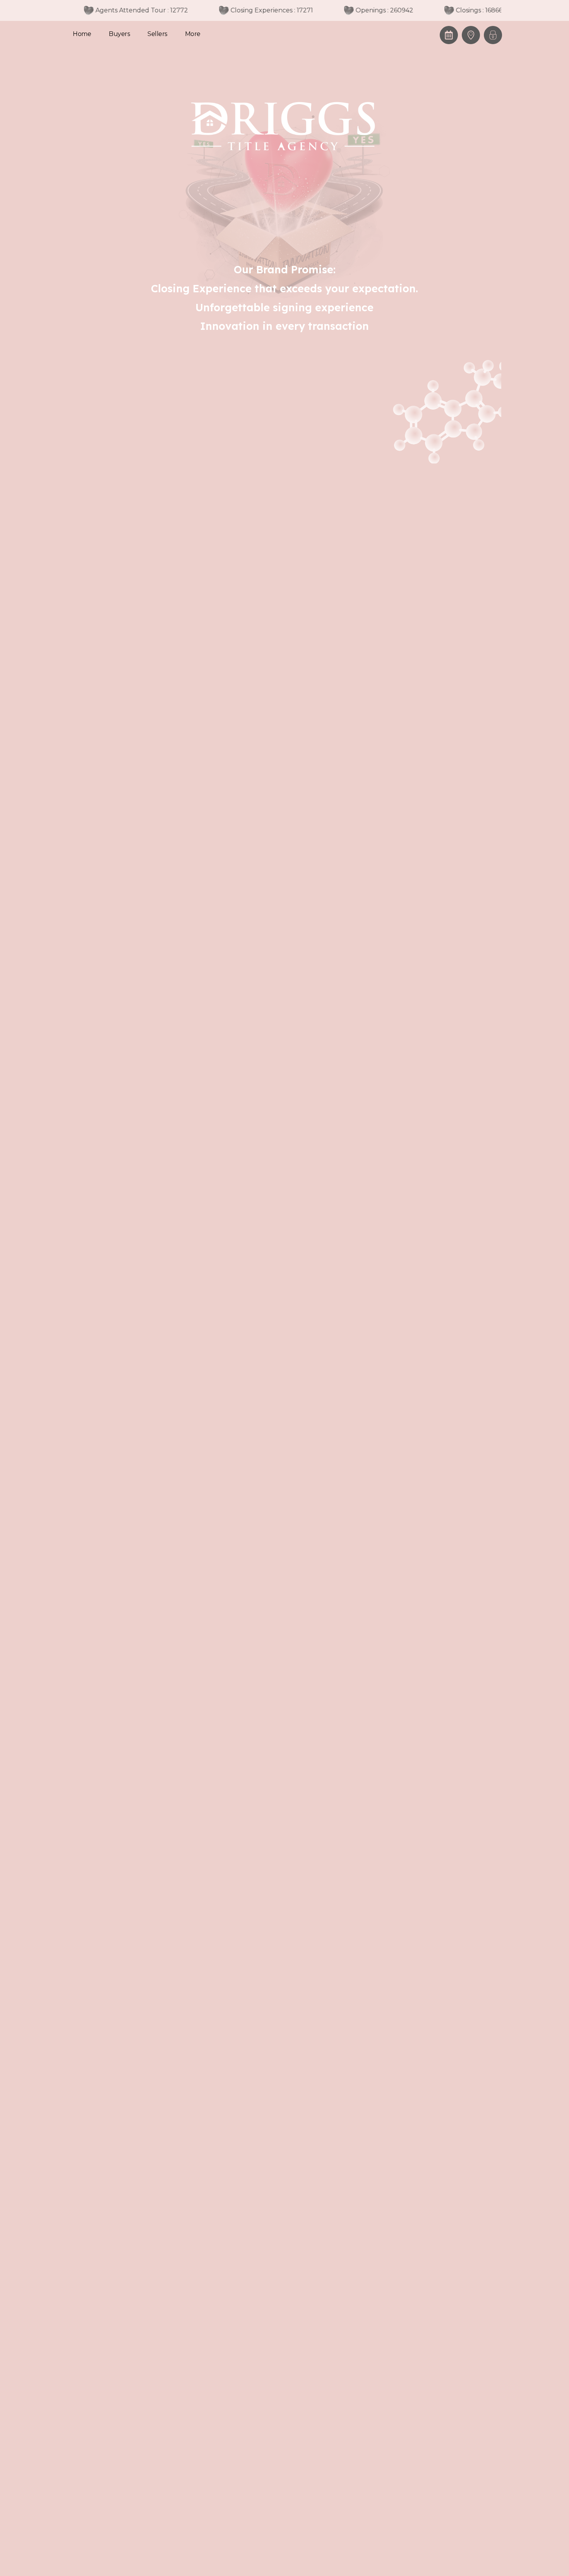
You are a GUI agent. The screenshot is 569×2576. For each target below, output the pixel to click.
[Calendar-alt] (449, 35)
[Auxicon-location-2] (471, 35)
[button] (493, 35)
